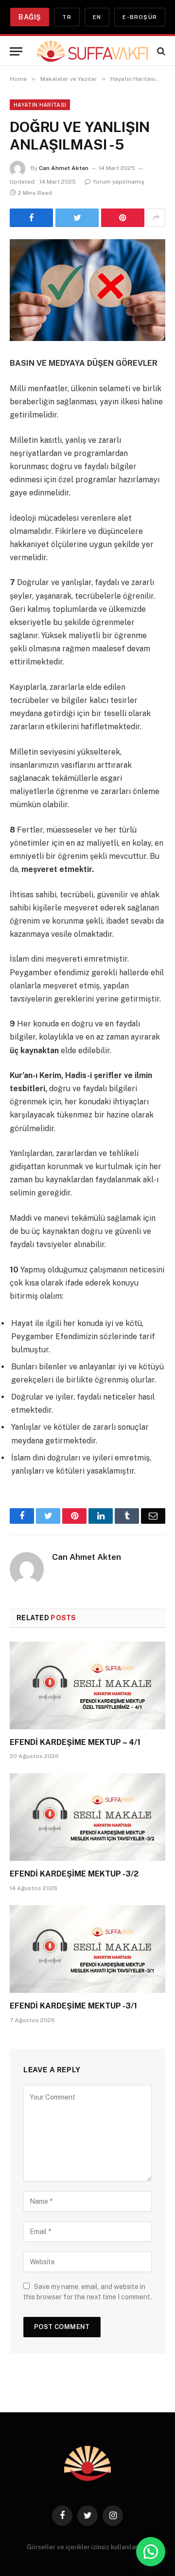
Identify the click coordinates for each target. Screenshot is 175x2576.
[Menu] (16, 51)
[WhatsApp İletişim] (151, 2552)
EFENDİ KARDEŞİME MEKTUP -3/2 (74, 1874)
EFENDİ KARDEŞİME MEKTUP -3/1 (73, 2006)
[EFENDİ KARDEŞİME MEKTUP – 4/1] (87, 1686)
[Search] (160, 51)
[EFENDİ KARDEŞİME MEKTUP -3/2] (87, 1817)
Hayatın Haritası (40, 105)
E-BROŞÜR (140, 17)
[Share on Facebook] (31, 218)
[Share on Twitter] (77, 218)
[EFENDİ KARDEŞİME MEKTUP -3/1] (87, 1949)
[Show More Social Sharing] (156, 218)
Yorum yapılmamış (119, 182)
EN (97, 17)
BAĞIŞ (30, 17)
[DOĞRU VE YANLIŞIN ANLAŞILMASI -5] (87, 290)
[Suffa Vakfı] (92, 51)
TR (67, 17)
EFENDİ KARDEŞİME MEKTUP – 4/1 (75, 1742)
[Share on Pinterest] (123, 218)
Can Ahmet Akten (64, 168)
